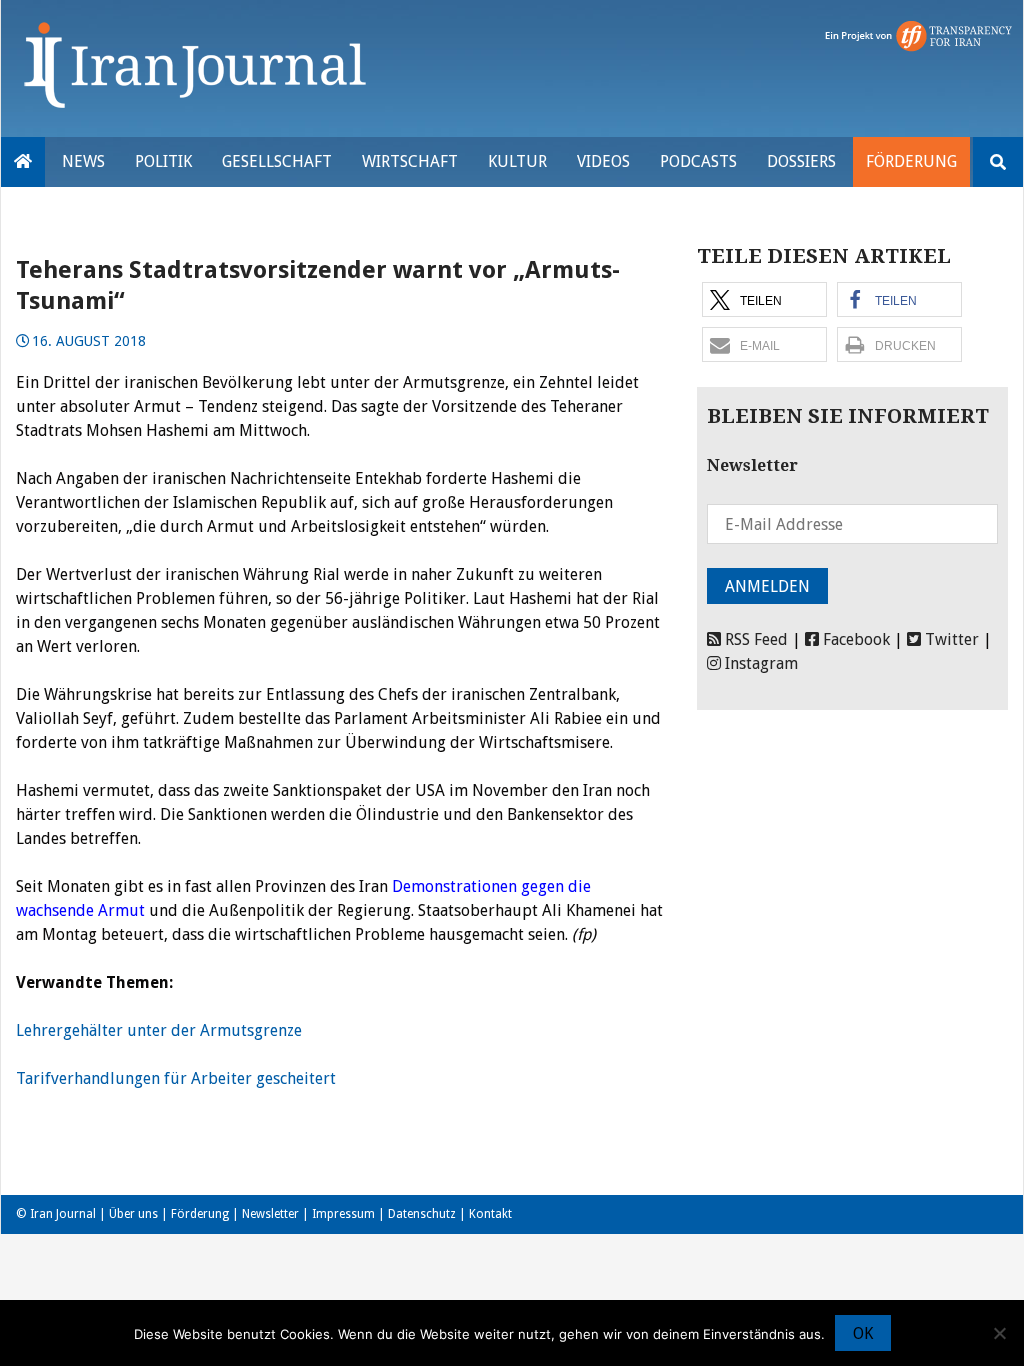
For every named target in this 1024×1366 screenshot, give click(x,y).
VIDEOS (603, 161)
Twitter (950, 639)
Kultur (517, 161)
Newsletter (270, 1214)
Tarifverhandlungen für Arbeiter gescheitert (176, 1078)
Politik (163, 161)
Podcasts (698, 161)
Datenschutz (422, 1214)
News (83, 161)
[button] (764, 299)
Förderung (911, 161)
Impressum (343, 1214)
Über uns (133, 1214)
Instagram (759, 663)
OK (863, 1333)
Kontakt (490, 1214)
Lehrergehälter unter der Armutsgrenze (159, 1030)
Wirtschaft (410, 161)
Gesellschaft (277, 161)
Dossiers (801, 161)
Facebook (854, 639)
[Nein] (999, 1333)
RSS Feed (754, 639)
